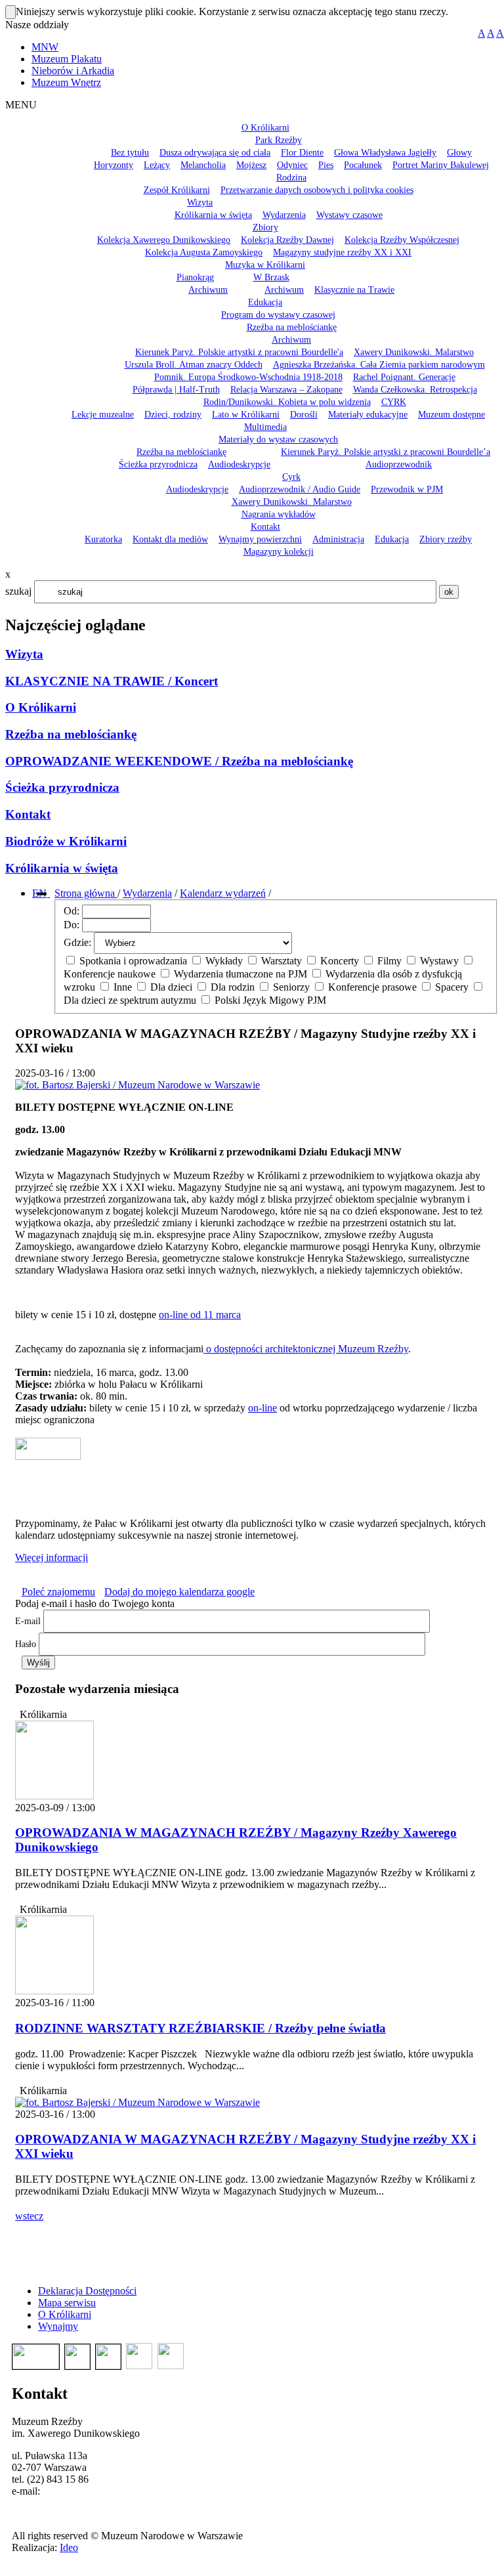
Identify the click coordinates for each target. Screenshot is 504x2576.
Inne (123, 987)
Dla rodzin (233, 987)
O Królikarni (41, 707)
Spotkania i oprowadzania (133, 961)
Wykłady (224, 961)
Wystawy (439, 961)
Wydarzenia (147, 893)
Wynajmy (58, 2326)
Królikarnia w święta (62, 868)
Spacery (452, 987)
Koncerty (340, 961)
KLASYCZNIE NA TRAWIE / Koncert (112, 681)
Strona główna (86, 893)
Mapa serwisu (67, 2303)
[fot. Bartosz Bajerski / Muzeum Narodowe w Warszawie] (137, 2102)
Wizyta (24, 654)
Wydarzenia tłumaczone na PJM (241, 974)
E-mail (28, 1621)
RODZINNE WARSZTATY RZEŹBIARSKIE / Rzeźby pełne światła (200, 2028)
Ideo (69, 2547)
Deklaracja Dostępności (87, 2291)
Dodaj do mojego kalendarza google (179, 1592)
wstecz (29, 2216)
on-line (262, 1408)
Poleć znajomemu (58, 1592)
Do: (72, 925)
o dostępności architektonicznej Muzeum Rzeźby (306, 1349)
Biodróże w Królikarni (66, 841)
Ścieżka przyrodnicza (62, 787)
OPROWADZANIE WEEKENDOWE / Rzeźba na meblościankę (179, 761)
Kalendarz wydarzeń (223, 893)
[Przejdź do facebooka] (49, 893)
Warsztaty (282, 961)
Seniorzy (291, 987)
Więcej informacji (52, 1557)
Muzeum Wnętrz (66, 82)
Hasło (26, 1644)
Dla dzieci (171, 987)
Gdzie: (77, 942)
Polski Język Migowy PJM (269, 1000)
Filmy (389, 961)
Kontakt (28, 814)
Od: (72, 911)
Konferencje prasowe (372, 987)
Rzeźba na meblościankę (71, 734)
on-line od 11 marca (200, 1315)
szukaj (18, 591)
